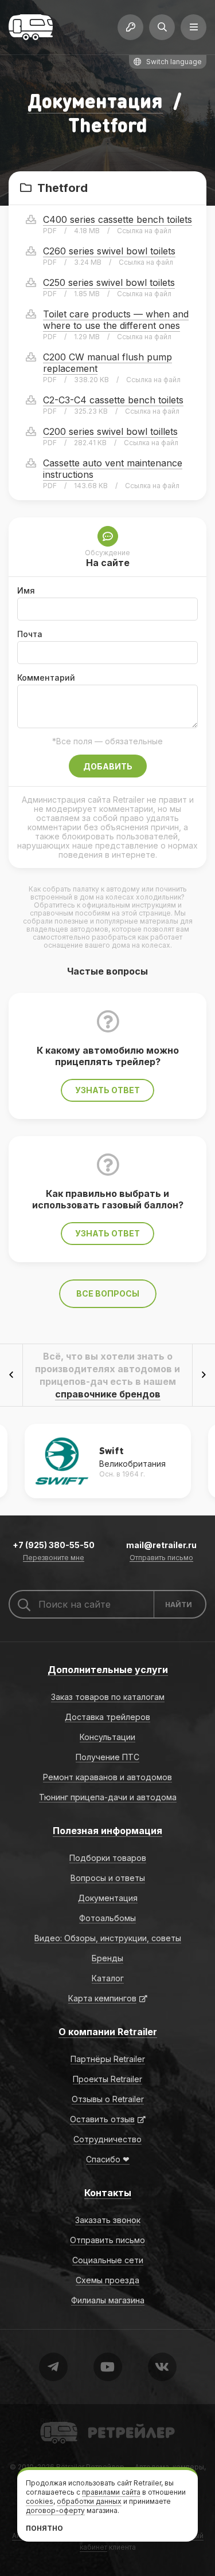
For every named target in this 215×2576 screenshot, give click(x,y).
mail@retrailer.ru (161, 1545)
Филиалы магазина (108, 2300)
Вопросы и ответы (108, 1878)
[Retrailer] (31, 27)
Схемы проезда (107, 2280)
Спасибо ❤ (108, 2159)
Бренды (107, 1958)
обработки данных (89, 2501)
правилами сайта (111, 2492)
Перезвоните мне (54, 1558)
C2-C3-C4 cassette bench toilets (113, 400)
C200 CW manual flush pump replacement (107, 363)
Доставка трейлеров (107, 1717)
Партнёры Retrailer (108, 2059)
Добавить (108, 766)
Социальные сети (108, 2260)
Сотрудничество (107, 2139)
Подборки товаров (108, 1858)
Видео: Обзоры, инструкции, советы (108, 1938)
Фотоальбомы (107, 1918)
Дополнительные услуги (108, 1670)
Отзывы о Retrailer (108, 2099)
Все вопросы (108, 1293)
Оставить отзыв (102, 2119)
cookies (40, 2501)
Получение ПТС (107, 1757)
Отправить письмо (161, 1558)
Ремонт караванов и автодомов (107, 1777)
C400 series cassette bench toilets (118, 219)
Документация (95, 101)
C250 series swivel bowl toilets (109, 282)
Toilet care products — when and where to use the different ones (116, 320)
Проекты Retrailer (107, 2079)
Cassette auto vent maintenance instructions (113, 469)
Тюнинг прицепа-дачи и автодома (108, 1797)
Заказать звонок (108, 2220)
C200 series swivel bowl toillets (110, 431)
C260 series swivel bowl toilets (109, 251)
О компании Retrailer (108, 2032)
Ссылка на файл (144, 231)
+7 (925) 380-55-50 (54, 1545)
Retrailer (54, 2421)
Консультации (107, 1737)
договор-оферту (55, 2510)
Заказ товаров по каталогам (108, 1697)
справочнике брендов (108, 1394)
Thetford (64, 188)
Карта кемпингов (102, 1998)
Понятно (44, 2528)
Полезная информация (107, 1831)
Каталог (108, 1978)
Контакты (108, 2193)
